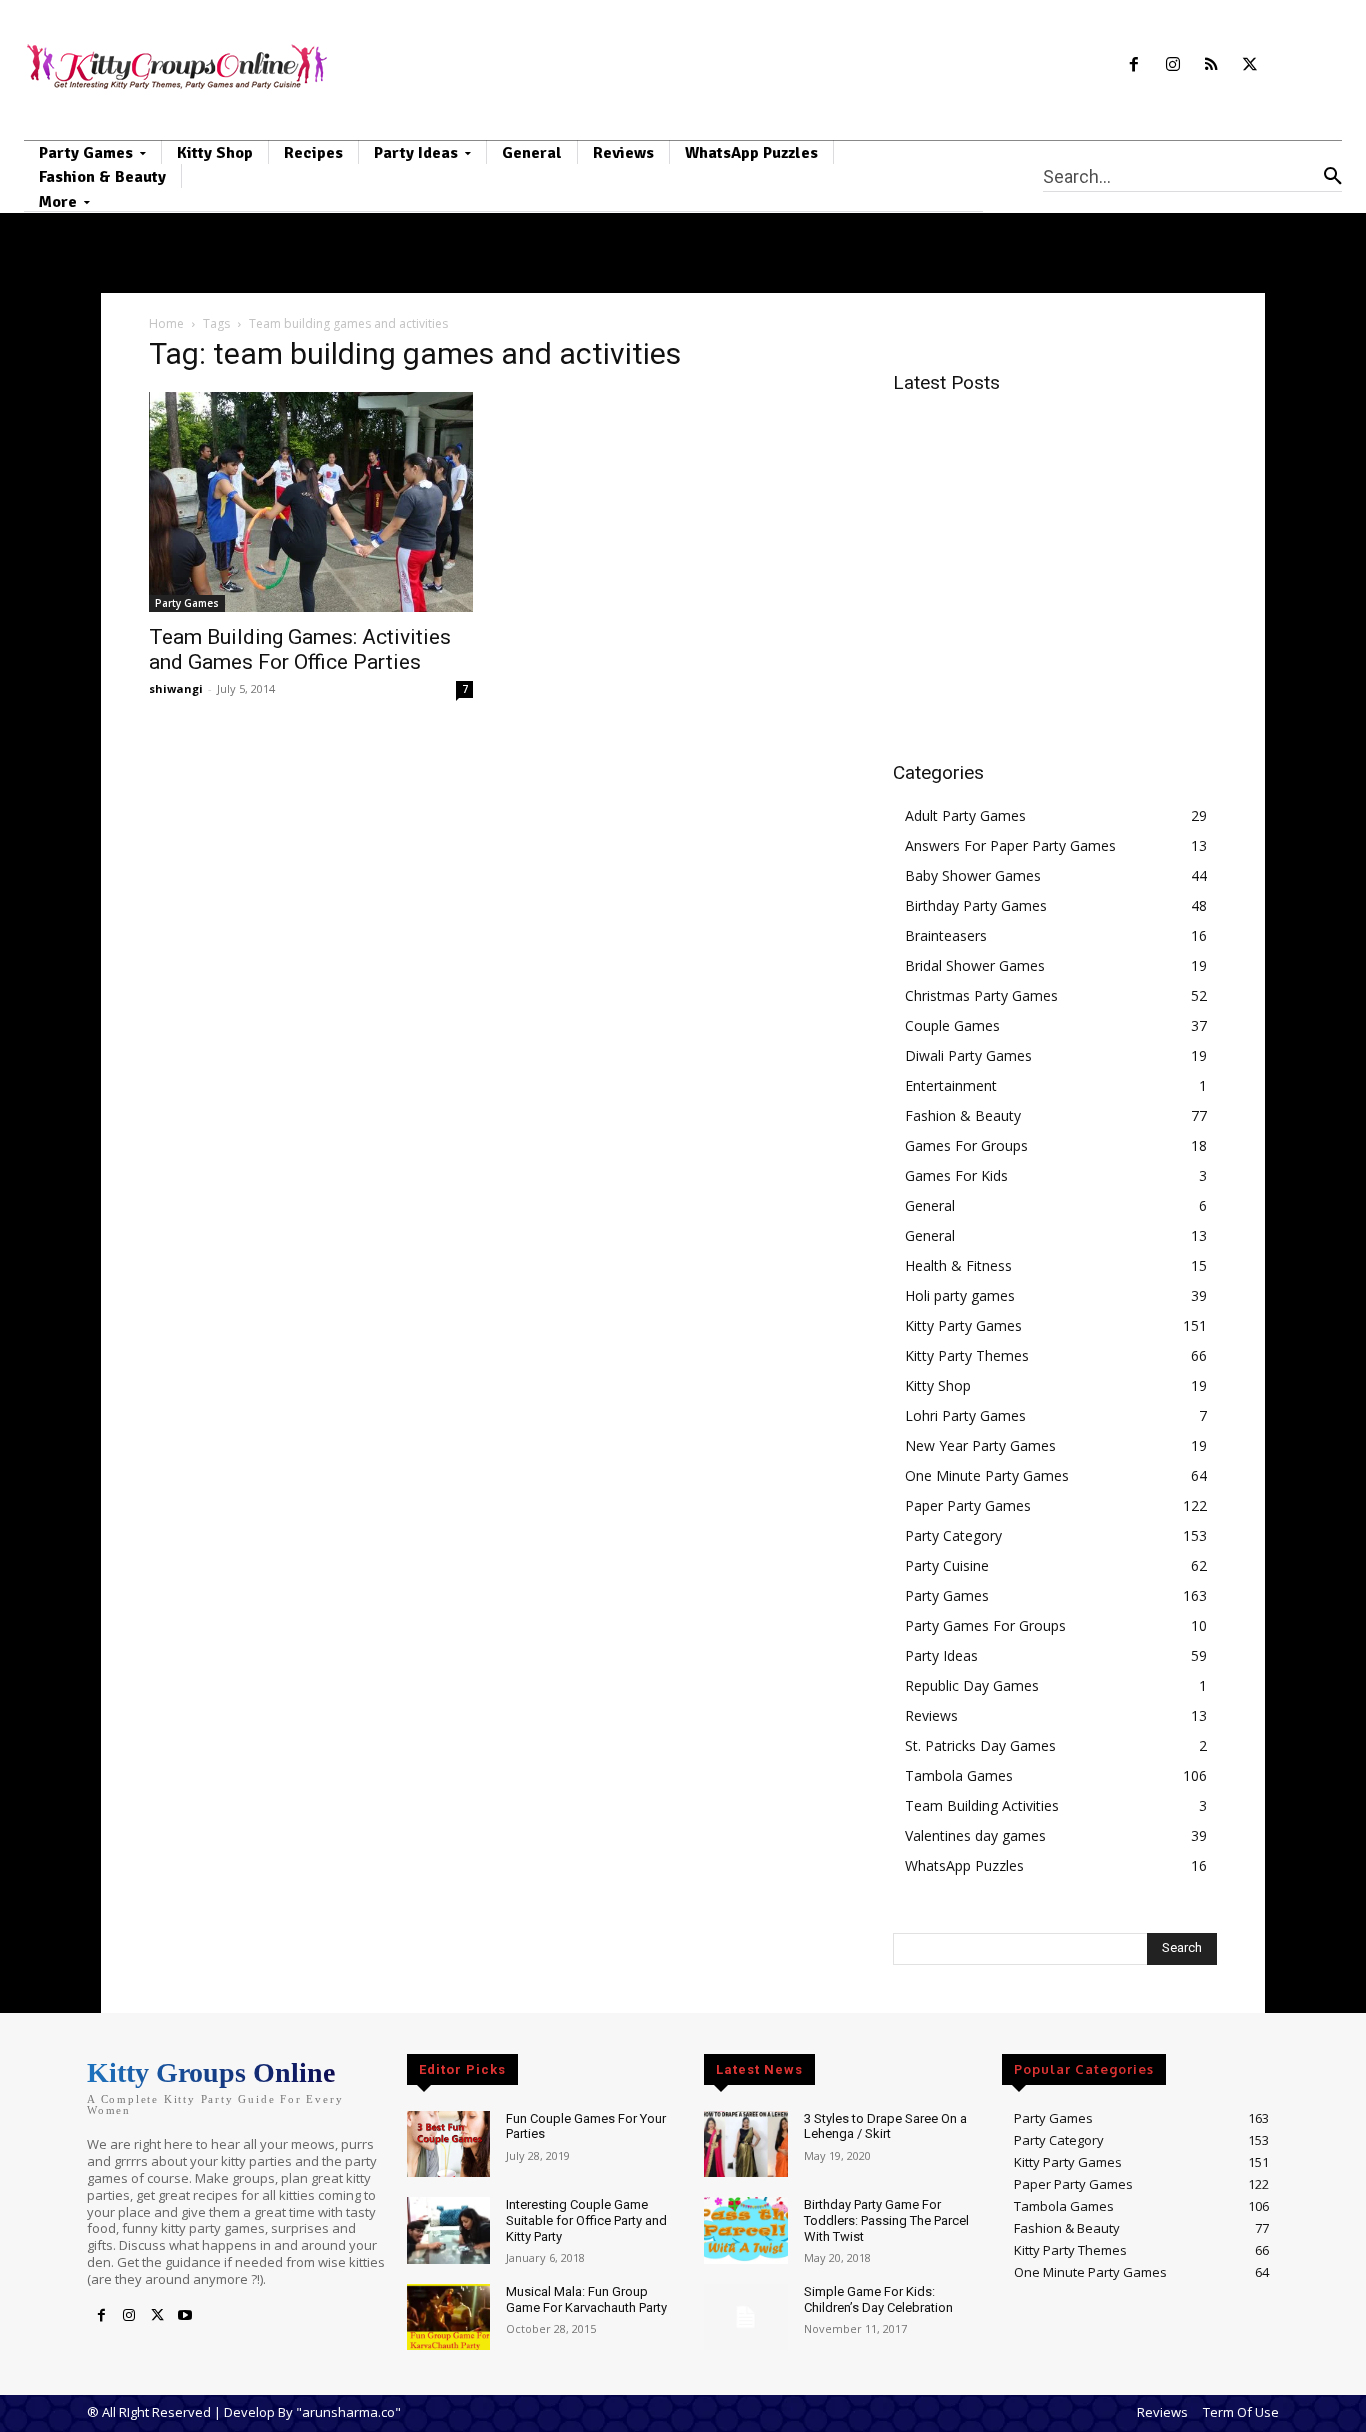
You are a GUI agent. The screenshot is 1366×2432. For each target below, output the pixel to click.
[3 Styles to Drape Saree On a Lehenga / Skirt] (745, 2144)
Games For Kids (956, 1175)
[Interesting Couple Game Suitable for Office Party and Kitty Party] (448, 2230)
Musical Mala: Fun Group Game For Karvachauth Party (586, 2299)
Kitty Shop (938, 1385)
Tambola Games (959, 1775)
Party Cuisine (947, 1565)
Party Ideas (941, 1655)
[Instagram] (1172, 65)
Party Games (187, 603)
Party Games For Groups (985, 1625)
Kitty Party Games (963, 1325)
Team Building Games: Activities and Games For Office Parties (300, 649)
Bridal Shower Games (975, 965)
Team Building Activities (982, 1805)
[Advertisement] (1061, 551)
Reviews (931, 1715)
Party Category (953, 1535)
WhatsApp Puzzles (964, 1865)
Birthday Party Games (976, 905)
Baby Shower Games (973, 875)
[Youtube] (185, 2316)
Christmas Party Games (981, 995)
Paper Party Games (968, 1505)
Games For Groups (966, 1145)
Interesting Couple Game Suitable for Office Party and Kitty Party (586, 2220)
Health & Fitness (958, 1265)
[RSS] (1211, 65)
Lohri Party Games (965, 1415)
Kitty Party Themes (967, 1355)
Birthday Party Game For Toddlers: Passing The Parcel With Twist (886, 2220)
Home (166, 323)
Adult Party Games (965, 815)
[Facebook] (1134, 65)
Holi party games (960, 1295)
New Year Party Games (980, 1445)
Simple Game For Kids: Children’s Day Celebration (878, 2299)
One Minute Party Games (987, 1475)
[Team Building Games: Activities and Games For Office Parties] (311, 502)
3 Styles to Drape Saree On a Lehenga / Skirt (885, 2126)
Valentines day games (975, 1835)
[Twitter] (1250, 65)
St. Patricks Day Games (980, 1745)
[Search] (1333, 176)
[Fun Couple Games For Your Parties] (448, 2144)
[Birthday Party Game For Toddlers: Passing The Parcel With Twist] (745, 2230)
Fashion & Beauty (963, 1115)
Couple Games (952, 1025)
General (930, 1205)
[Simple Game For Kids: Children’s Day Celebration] (745, 2317)
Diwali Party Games (968, 1055)
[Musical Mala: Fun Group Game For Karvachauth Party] (448, 2317)
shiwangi (176, 688)
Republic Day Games (972, 1685)
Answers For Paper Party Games (1010, 845)
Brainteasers (946, 935)
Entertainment (951, 1085)
